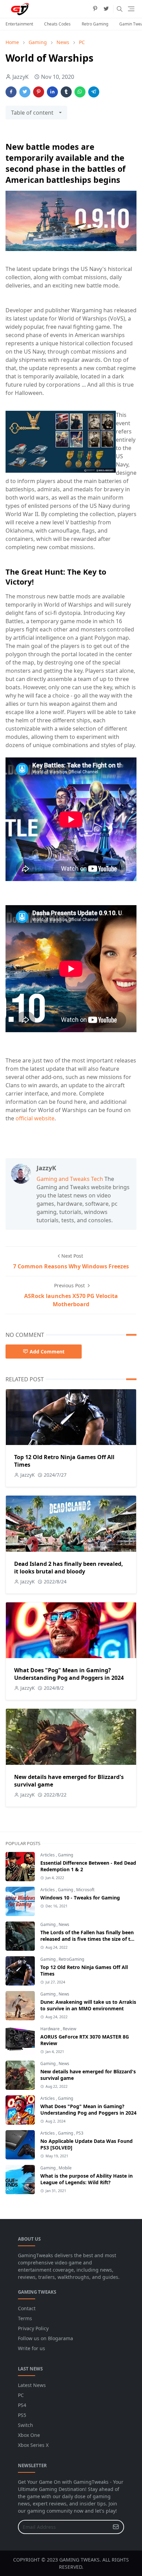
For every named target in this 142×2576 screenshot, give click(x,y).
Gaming (65, 1855)
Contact (27, 2308)
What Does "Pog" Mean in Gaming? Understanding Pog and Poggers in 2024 (69, 1674)
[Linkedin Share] (52, 92)
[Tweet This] (25, 92)
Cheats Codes (57, 24)
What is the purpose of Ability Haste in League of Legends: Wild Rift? (87, 2179)
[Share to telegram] (94, 92)
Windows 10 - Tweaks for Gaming (80, 1898)
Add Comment (47, 1352)
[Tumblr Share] (66, 92)
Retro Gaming (95, 24)
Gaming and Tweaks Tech (70, 1179)
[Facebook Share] (11, 92)
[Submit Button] (116, 2527)
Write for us (32, 2348)
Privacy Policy (33, 2328)
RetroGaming (71, 1959)
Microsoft (85, 1890)
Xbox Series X (33, 2445)
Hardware (50, 2029)
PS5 (22, 2415)
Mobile (65, 2168)
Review (69, 2029)
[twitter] (106, 9)
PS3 (80, 2133)
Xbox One (29, 2435)
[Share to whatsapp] (80, 92)
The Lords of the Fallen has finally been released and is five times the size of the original (88, 1939)
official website (35, 1118)
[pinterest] (95, 9)
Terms (25, 2318)
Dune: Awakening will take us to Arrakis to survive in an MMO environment (88, 2005)
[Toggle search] (120, 9)
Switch (26, 2425)
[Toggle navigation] (131, 9)
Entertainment (19, 24)
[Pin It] (39, 92)
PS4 (22, 2405)
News (64, 1924)
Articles (48, 1855)
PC (21, 2395)
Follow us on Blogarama (45, 2338)
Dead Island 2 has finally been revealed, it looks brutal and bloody (69, 1568)
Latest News (32, 2385)
